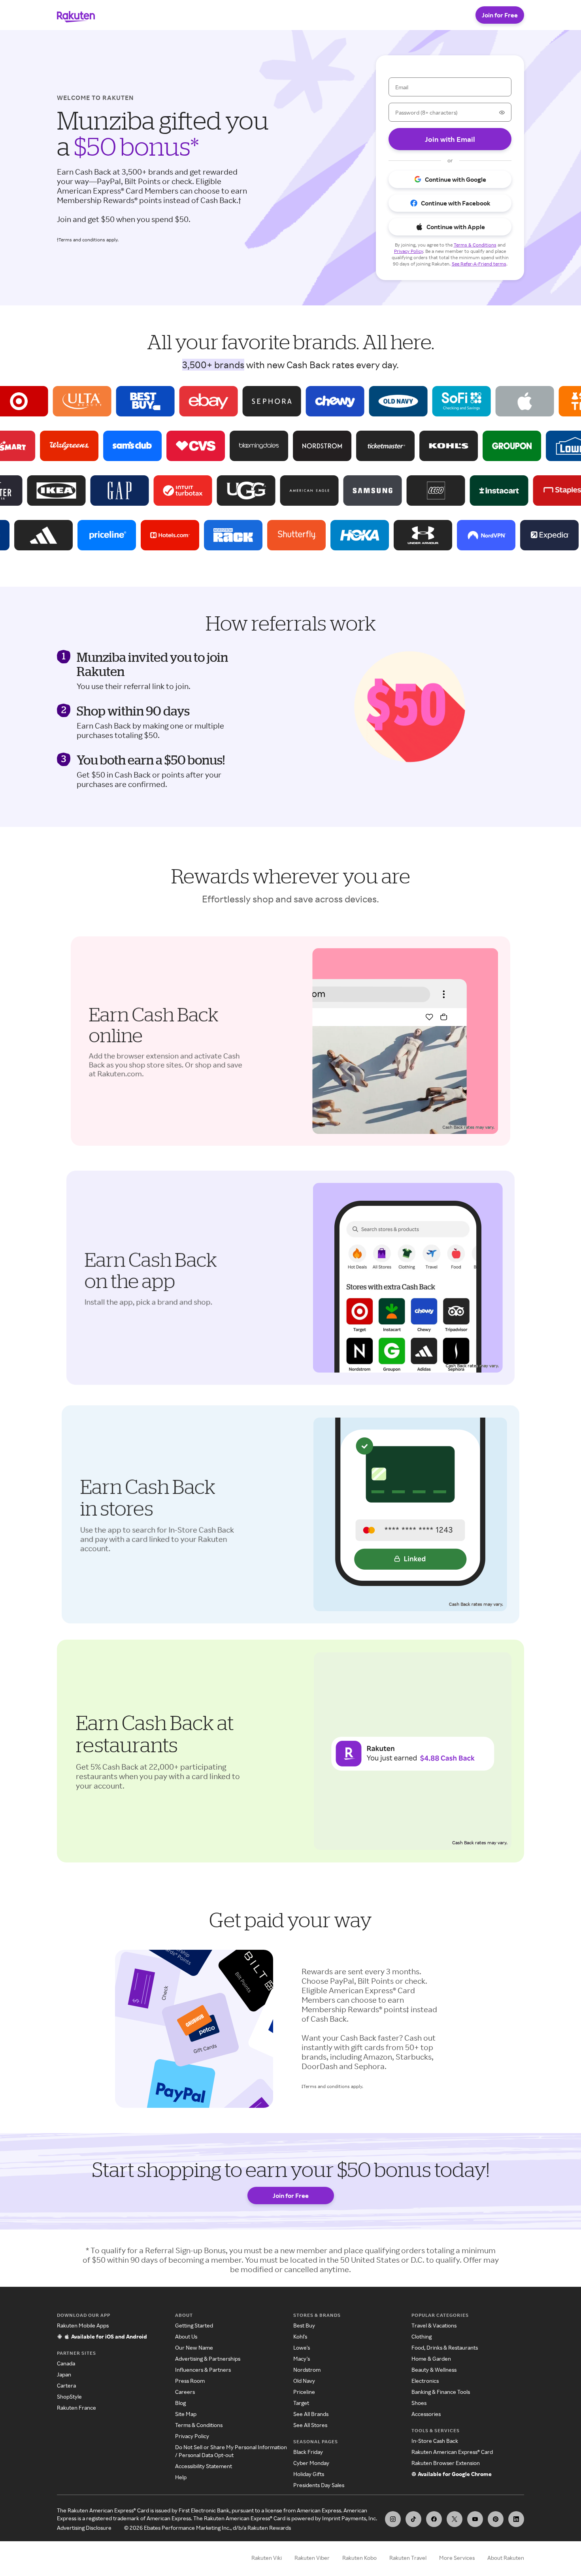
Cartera (66, 2385)
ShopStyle (69, 2396)
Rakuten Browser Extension (446, 2463)
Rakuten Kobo (359, 2558)
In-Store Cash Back (435, 2441)
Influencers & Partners (203, 2370)
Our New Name (194, 2347)
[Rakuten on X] (455, 2519)
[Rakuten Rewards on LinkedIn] (516, 2519)
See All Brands (311, 2414)
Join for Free (500, 15)
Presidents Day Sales (319, 2485)
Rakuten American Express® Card (452, 2452)
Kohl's (300, 2336)
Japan (64, 2374)
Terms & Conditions (199, 2425)
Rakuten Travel (408, 2558)
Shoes (419, 2403)
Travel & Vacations (434, 2325)
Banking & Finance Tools (441, 2392)
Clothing (422, 2336)
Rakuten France (76, 2407)
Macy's (302, 2359)
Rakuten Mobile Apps (83, 2325)
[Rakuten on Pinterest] (496, 2519)
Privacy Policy (192, 2436)
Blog (180, 2403)
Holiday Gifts (309, 2474)
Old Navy (304, 2381)
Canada (66, 2363)
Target (301, 2403)
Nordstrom (307, 2370)
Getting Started (194, 2325)
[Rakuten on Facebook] (434, 2519)
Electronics (425, 2381)
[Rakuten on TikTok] (413, 2519)
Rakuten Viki (267, 2558)
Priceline (304, 2392)
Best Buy (304, 2325)
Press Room (190, 2381)
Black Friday (308, 2452)
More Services (457, 2558)
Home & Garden (431, 2359)
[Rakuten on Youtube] (475, 2519)
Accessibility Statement (204, 2466)
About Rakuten (506, 2558)
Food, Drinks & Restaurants (445, 2347)
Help (181, 2477)
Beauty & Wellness (434, 2370)
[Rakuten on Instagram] (393, 2519)
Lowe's (302, 2347)
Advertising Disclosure (84, 2528)
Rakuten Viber (312, 2558)
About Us (186, 2336)
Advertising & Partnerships (208, 2359)
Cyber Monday (311, 2463)
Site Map (186, 2414)
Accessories (426, 2414)
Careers (185, 2392)
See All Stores (310, 2425)
